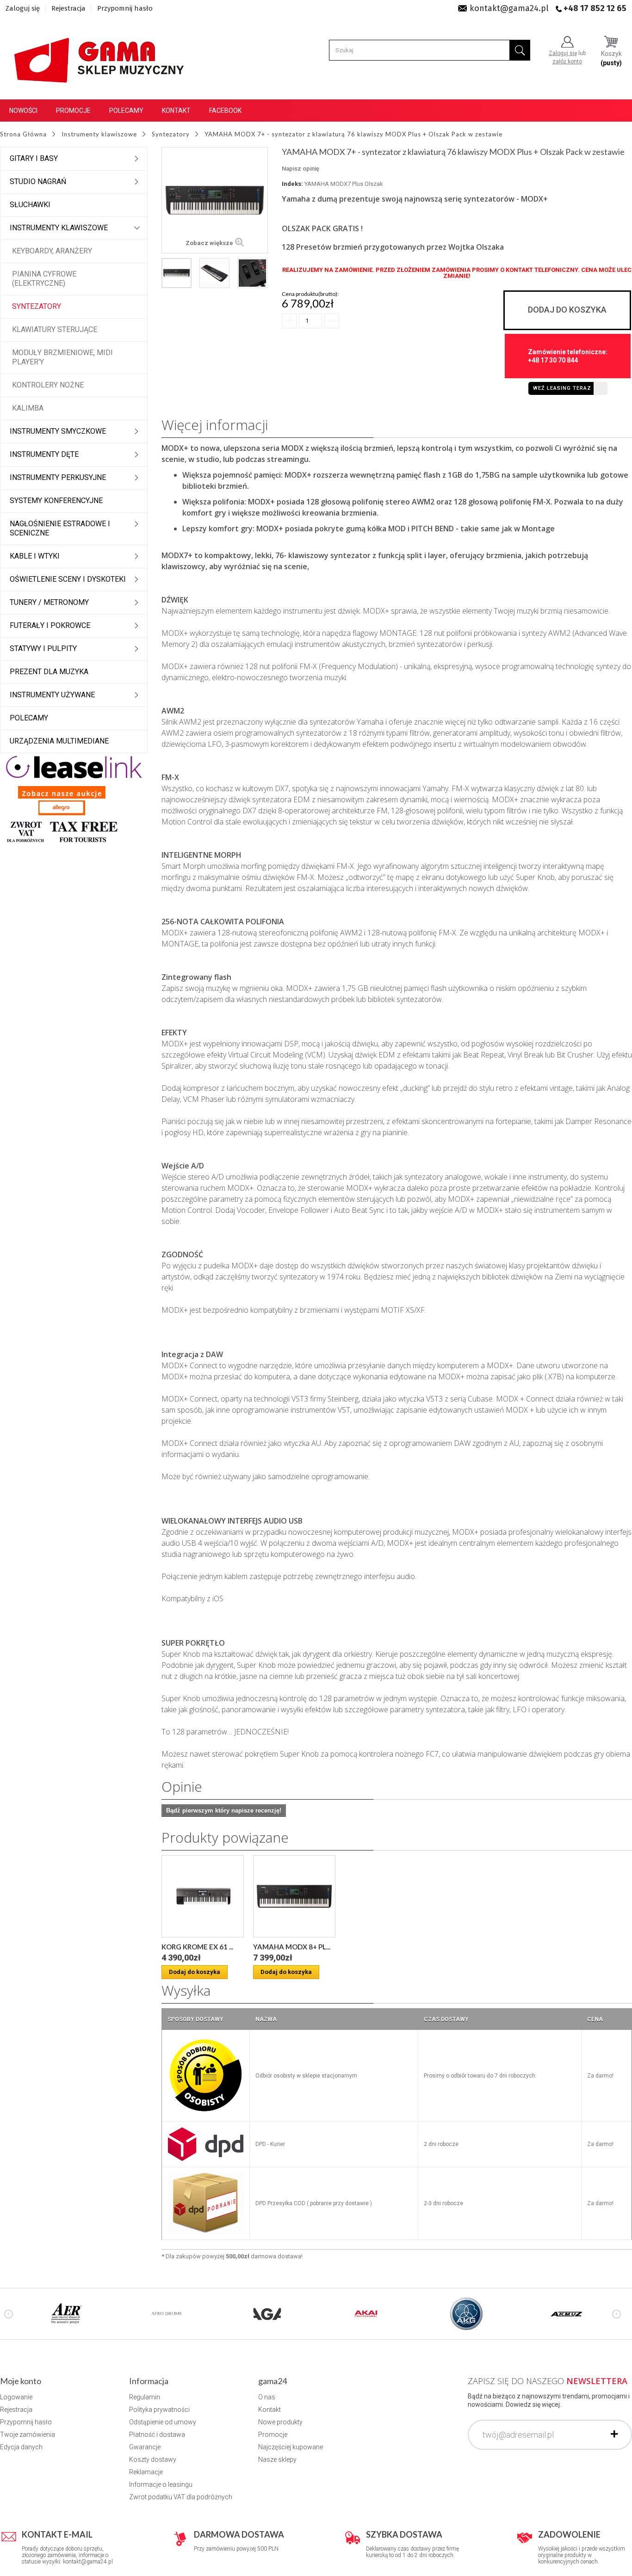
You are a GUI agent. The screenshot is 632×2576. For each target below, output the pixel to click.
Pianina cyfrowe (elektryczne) (44, 279)
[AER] (67, 2313)
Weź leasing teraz (562, 388)
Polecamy (126, 111)
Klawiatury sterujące (55, 329)
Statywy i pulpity (43, 649)
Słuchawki (30, 205)
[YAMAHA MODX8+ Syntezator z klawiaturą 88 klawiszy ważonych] (294, 1896)
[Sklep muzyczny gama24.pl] (101, 56)
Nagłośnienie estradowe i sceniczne (60, 528)
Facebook (225, 111)
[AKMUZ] (566, 2313)
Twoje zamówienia (28, 2435)
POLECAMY (29, 718)
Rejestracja (68, 8)
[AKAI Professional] (366, 2313)
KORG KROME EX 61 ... (197, 1947)
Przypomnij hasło (125, 8)
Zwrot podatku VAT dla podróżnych (181, 2497)
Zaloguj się (23, 8)
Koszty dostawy (153, 2459)
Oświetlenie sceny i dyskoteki (68, 579)
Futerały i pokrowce (50, 625)
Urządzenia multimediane (59, 741)
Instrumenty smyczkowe (58, 431)
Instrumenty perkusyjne (58, 477)
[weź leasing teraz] (74, 766)
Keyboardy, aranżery (52, 251)
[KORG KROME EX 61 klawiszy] (203, 1896)
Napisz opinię (301, 169)
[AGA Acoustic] (266, 2313)
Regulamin (145, 2397)
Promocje (73, 111)
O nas (267, 2397)
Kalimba (28, 408)
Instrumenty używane (52, 695)
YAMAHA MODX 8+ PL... (292, 1947)
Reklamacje (146, 2472)
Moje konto (21, 2381)
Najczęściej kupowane (291, 2447)
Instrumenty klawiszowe (59, 228)
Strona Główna (23, 134)
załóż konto (567, 61)
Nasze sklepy (277, 2459)
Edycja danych (21, 2447)
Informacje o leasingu (161, 2484)
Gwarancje (145, 2447)
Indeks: (292, 184)
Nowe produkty (280, 2422)
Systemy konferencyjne (56, 501)
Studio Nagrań (38, 181)
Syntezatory (37, 306)
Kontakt (176, 111)
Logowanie (16, 2397)
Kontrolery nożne (48, 385)
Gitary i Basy (34, 158)
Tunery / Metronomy (49, 602)
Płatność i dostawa (157, 2435)
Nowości (23, 111)
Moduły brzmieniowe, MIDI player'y (62, 357)
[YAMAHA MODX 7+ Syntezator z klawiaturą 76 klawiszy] (177, 273)
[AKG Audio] (466, 2313)
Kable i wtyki (35, 556)
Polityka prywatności (159, 2410)
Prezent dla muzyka (49, 672)
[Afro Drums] (167, 2313)
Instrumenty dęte (44, 454)
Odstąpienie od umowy (163, 2422)
